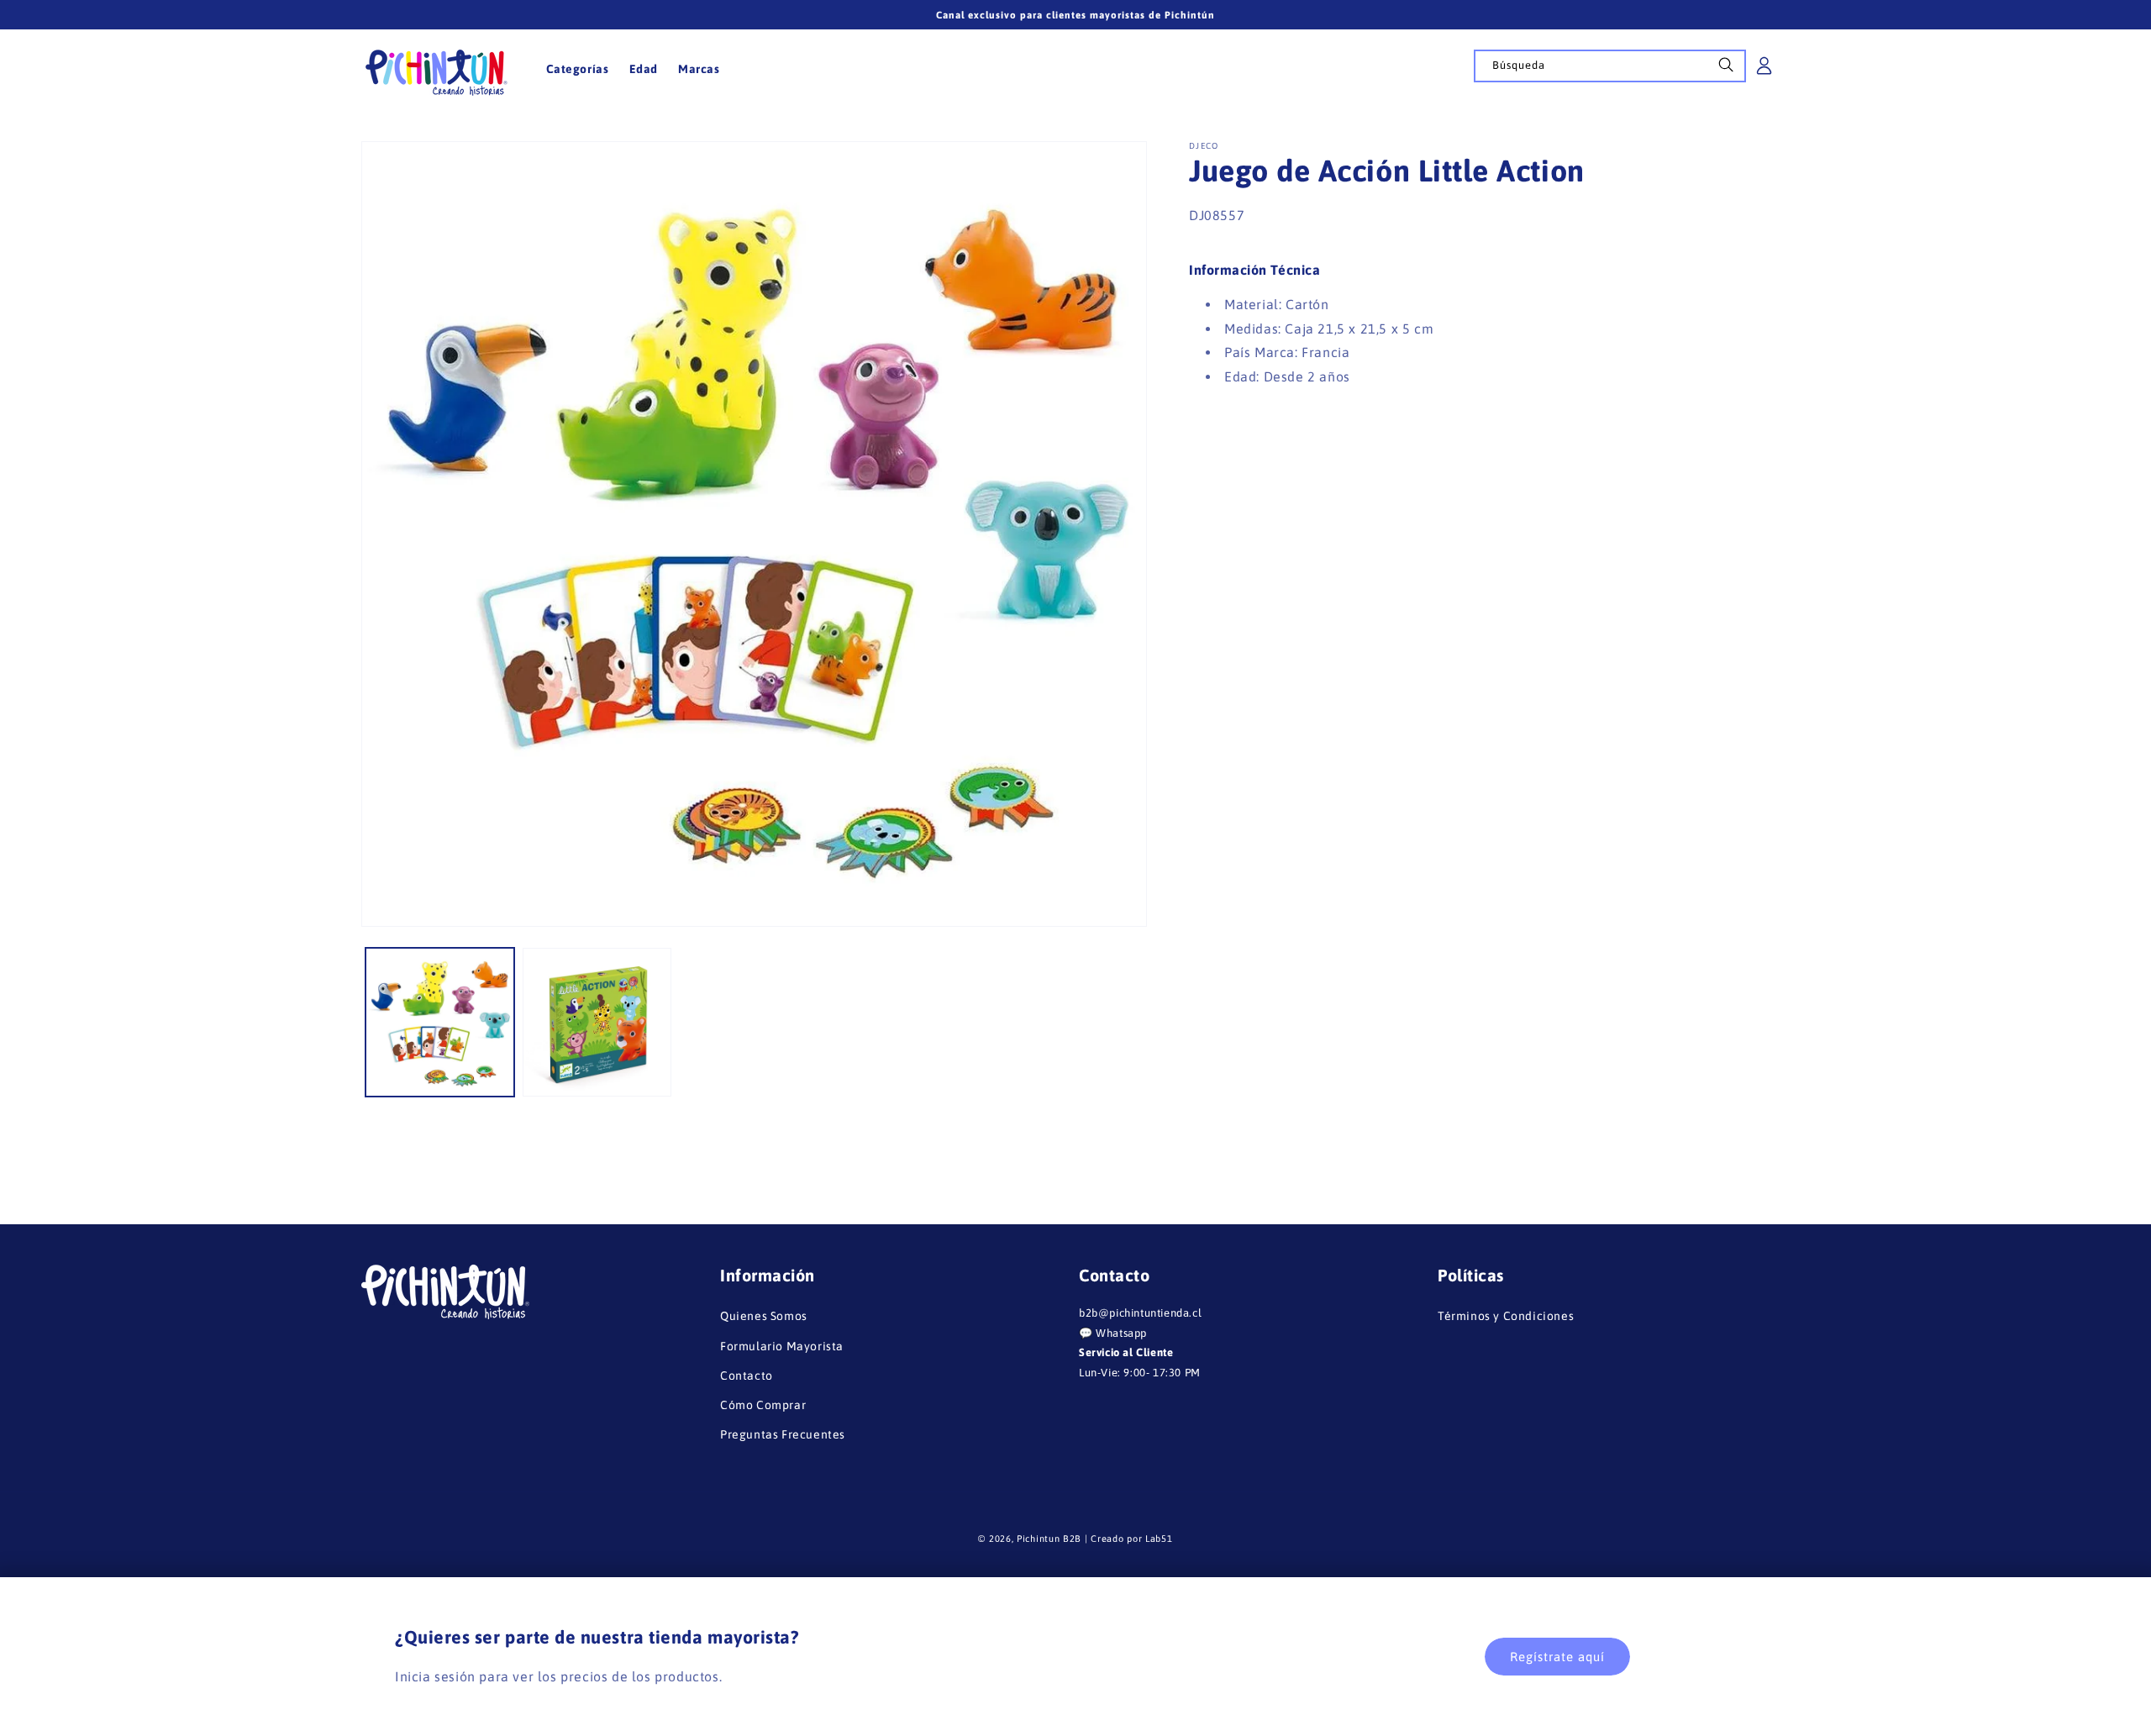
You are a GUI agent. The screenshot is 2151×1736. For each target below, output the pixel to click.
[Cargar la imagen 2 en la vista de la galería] (597, 1022)
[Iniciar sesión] (1764, 71)
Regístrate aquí (1557, 1657)
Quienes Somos (764, 1316)
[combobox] (1610, 66)
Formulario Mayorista (782, 1346)
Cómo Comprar (763, 1405)
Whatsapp (1121, 1333)
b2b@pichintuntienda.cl (1140, 1313)
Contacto (747, 1376)
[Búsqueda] (1726, 70)
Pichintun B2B (1049, 1539)
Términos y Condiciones (1506, 1316)
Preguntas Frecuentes (783, 1434)
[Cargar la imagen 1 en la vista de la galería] (440, 1022)
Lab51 (1159, 1539)
